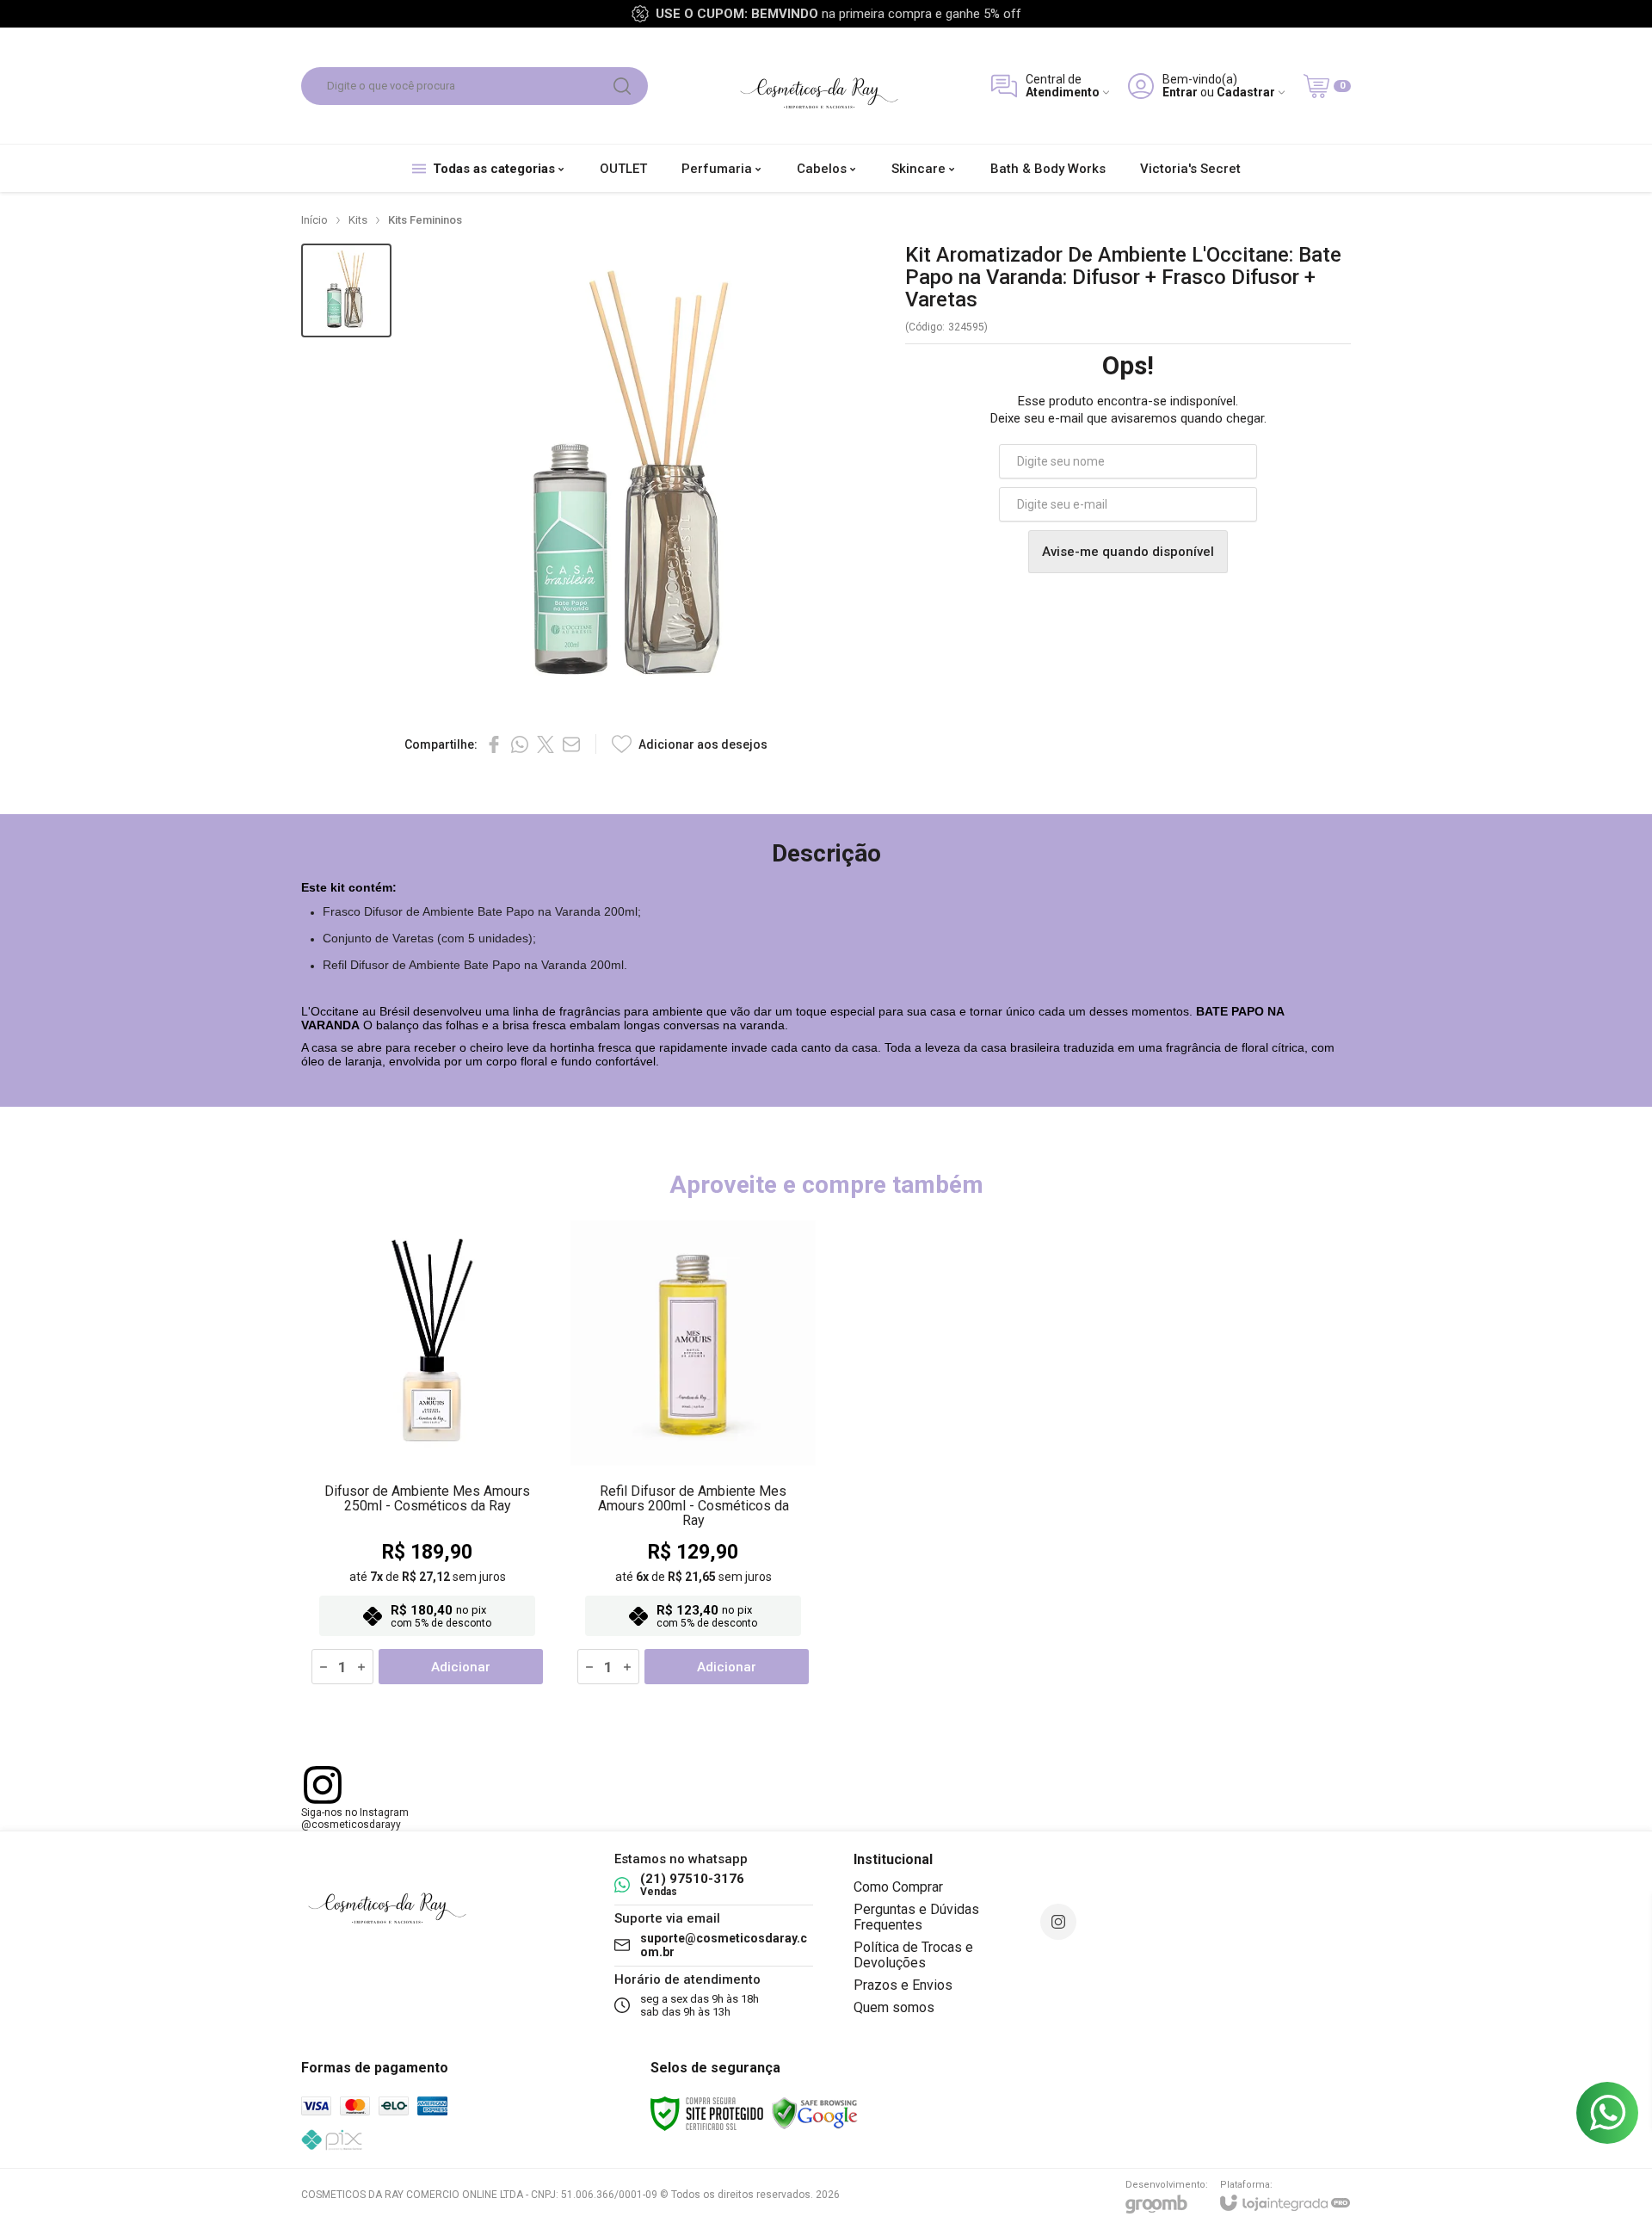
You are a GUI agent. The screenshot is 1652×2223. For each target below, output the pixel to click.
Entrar (1180, 93)
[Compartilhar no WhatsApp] (520, 744)
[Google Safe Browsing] (815, 2113)
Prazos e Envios (903, 1985)
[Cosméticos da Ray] (819, 86)
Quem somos (894, 2007)
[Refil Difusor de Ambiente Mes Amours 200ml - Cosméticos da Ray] (693, 1453)
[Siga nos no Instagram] (1058, 1922)
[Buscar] (622, 86)
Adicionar (461, 1667)
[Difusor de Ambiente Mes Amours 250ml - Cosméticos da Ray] (427, 1453)
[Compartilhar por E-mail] (571, 744)
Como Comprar (898, 1887)
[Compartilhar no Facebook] (494, 744)
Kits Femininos (425, 220)
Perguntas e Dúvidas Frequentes (916, 1917)
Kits (358, 220)
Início (314, 220)
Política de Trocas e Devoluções (913, 1955)
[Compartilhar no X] (546, 744)
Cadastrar (1246, 93)
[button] (346, 290)
